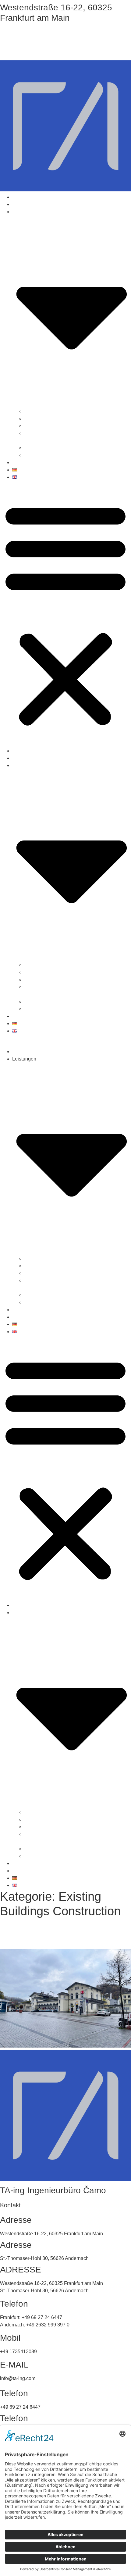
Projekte (21, 462)
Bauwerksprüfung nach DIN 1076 (60, 455)
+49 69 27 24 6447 (37, 34)
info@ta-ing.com (31, 50)
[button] (65, 614)
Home (19, 197)
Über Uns (23, 204)
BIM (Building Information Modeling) (63, 426)
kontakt (20, 1317)
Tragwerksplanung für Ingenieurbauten (66, 419)
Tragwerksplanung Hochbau (55, 411)
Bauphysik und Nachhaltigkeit (57, 448)
